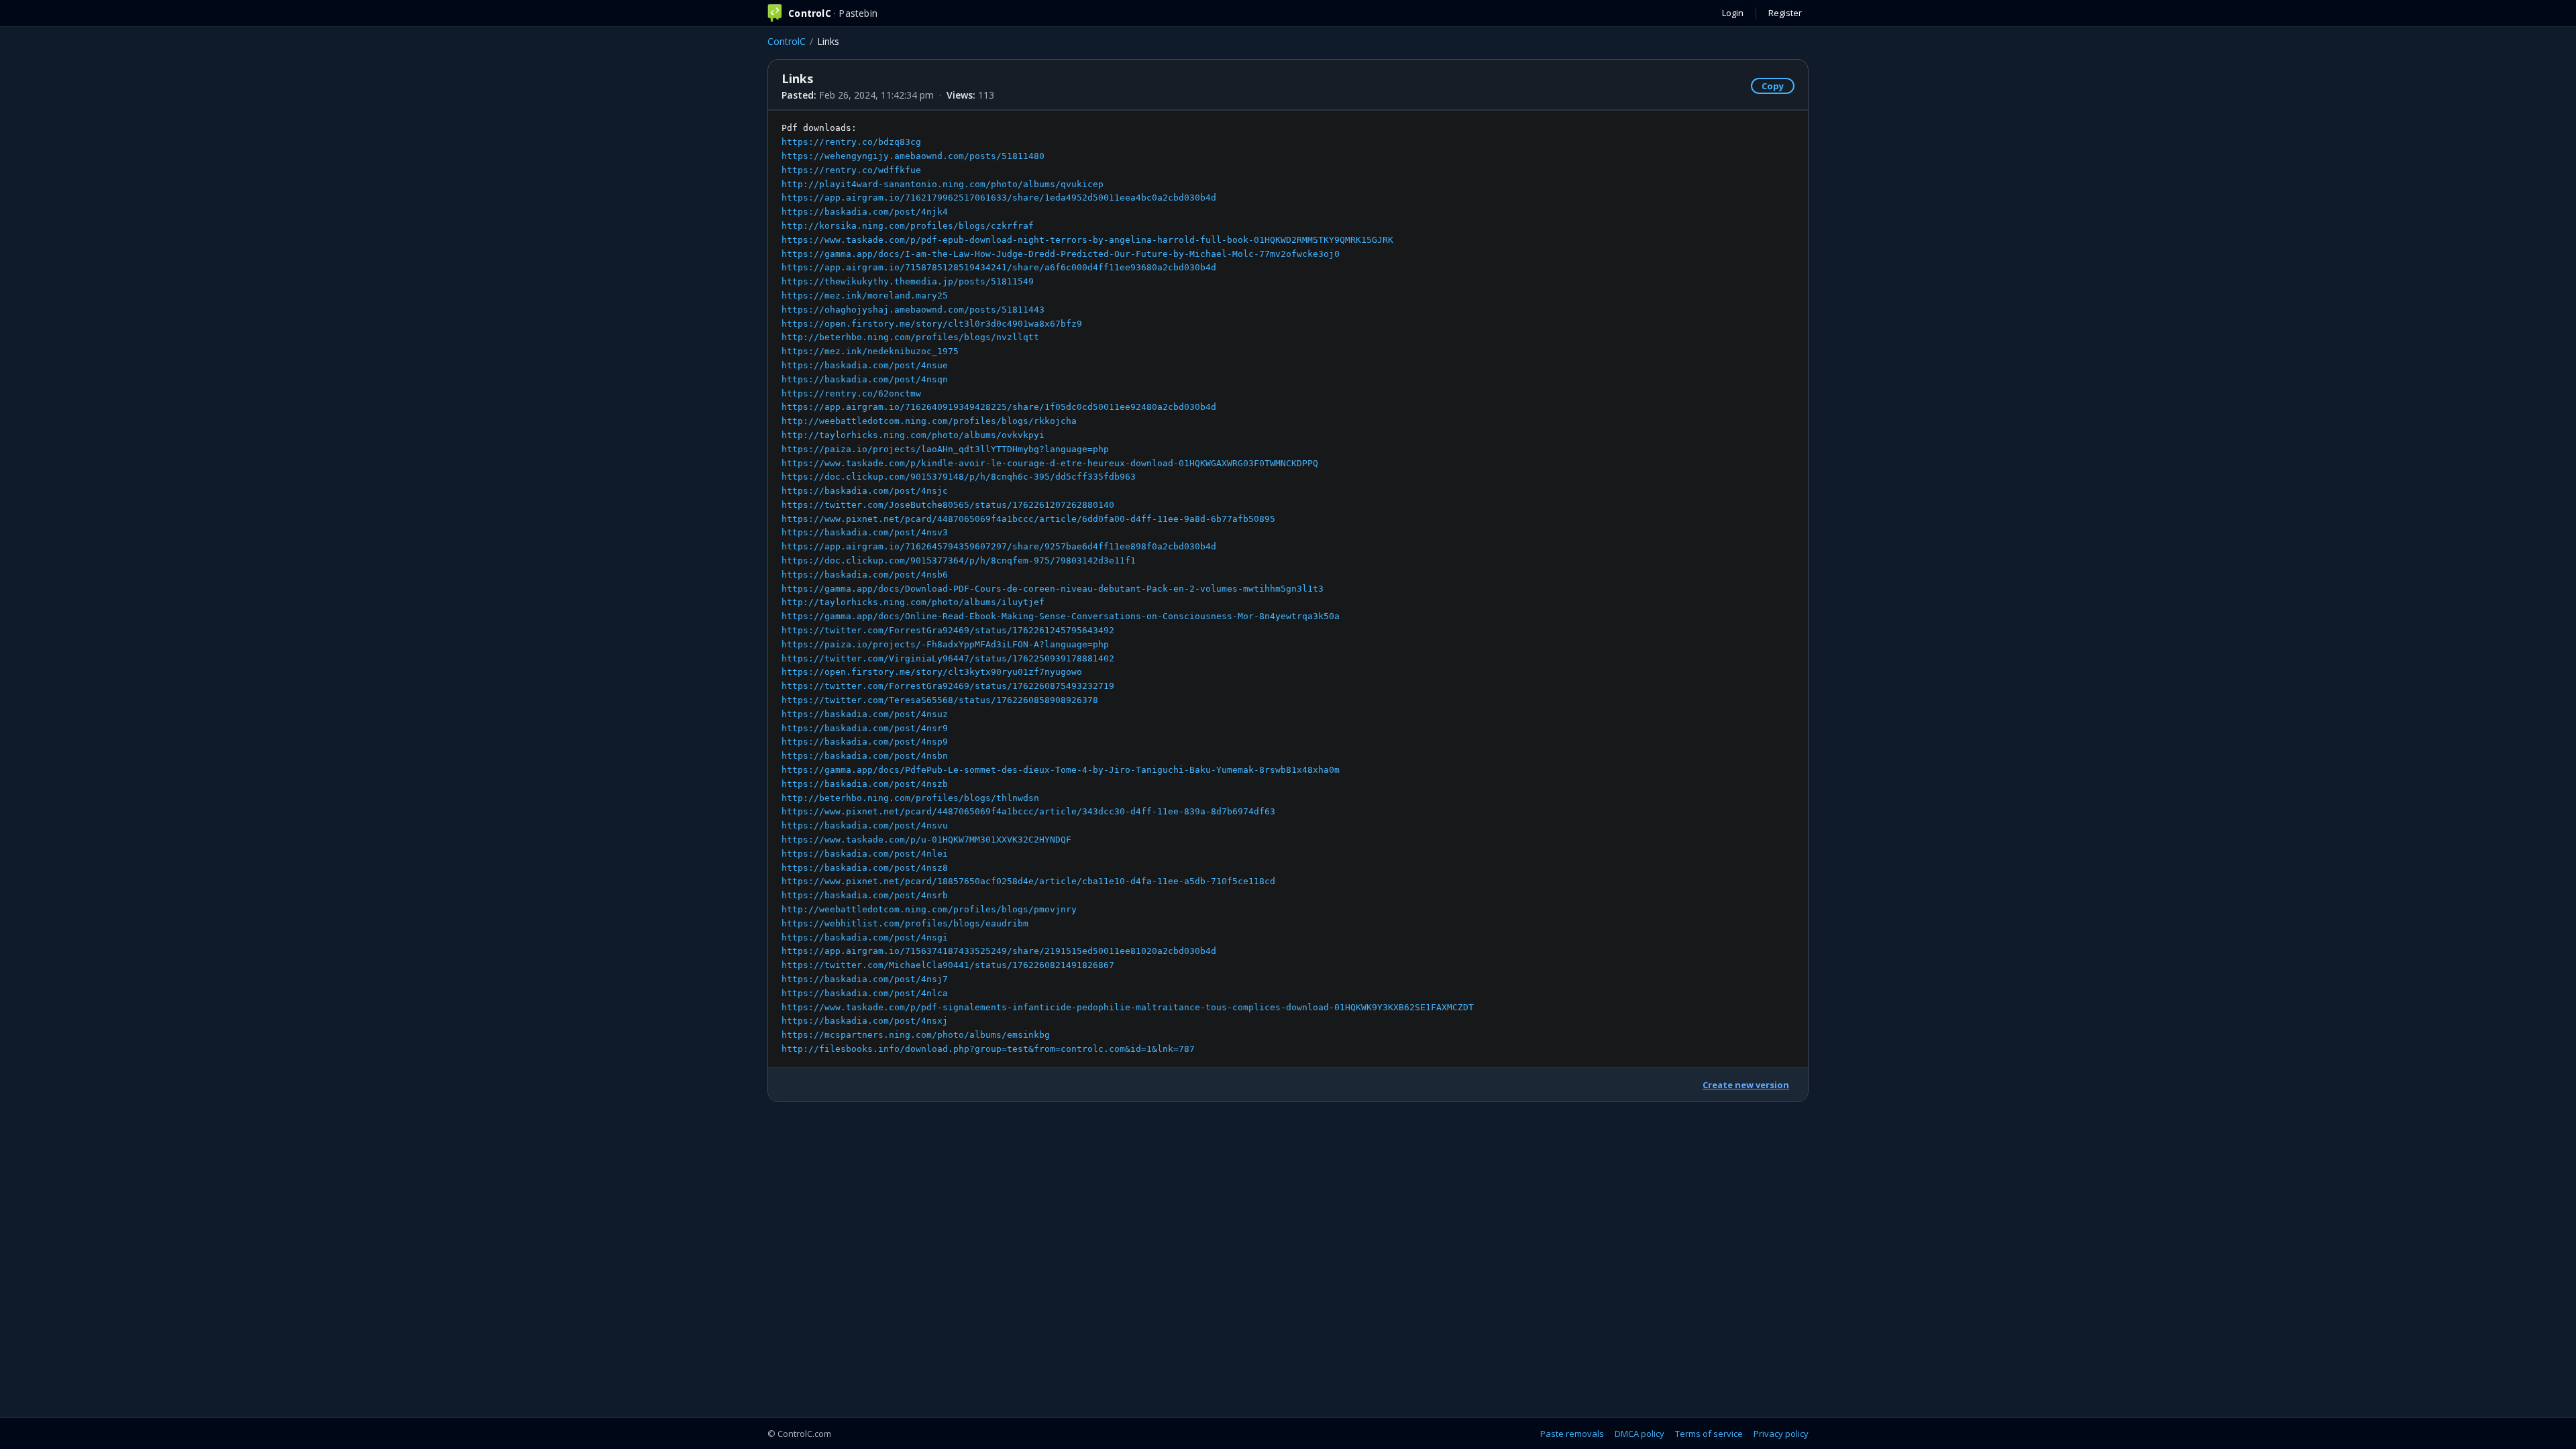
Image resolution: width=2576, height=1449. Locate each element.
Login (1733, 13)
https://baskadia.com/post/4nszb (865, 784)
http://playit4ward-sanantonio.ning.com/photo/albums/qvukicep (943, 184)
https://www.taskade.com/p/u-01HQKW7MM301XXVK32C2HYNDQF (926, 840)
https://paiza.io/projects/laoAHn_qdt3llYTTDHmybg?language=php (945, 449)
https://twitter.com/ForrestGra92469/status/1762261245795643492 (948, 630)
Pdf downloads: (1128, 588)
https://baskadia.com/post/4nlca (865, 993)
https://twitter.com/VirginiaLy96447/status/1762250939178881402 (948, 658)
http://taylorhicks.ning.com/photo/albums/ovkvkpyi (913, 435)
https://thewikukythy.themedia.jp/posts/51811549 (908, 281)
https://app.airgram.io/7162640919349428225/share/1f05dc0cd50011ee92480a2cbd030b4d (999, 407)
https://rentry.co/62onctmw (851, 393)
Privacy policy (1781, 1434)
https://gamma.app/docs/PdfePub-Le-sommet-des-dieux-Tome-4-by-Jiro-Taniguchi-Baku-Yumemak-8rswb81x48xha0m (1061, 770)
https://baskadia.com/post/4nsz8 (865, 868)
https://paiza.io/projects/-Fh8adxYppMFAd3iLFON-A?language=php (945, 644)
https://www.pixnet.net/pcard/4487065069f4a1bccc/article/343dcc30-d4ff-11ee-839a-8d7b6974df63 (1028, 811)
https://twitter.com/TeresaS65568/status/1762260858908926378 (940, 700)
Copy (1773, 86)
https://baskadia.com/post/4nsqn (865, 379)
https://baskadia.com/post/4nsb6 (865, 575)
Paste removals (1572, 1434)
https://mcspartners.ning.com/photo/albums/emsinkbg (916, 1035)
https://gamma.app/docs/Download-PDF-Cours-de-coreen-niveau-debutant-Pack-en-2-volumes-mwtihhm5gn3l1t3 (1053, 589)
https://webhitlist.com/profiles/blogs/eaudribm (905, 923)
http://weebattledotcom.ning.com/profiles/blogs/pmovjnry (929, 909)
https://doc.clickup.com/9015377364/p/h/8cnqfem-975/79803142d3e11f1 (959, 560)
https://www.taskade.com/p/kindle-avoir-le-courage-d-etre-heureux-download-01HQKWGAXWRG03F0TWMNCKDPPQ (1050, 463)
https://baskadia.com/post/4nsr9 (865, 728)
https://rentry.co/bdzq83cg (851, 142)
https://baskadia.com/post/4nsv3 (865, 532)
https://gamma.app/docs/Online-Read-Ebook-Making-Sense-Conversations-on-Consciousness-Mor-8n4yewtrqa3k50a (1061, 616)
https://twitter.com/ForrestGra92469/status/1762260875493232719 (948, 686)
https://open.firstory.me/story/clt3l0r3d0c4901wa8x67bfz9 (932, 324)
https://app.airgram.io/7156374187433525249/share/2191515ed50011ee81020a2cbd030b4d (999, 951)
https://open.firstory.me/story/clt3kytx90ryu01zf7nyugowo (932, 672)
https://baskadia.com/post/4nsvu (865, 825)
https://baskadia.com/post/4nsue (865, 365)
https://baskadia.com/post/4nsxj (865, 1021)
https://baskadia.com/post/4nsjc (865, 491)
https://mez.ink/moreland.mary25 (865, 296)
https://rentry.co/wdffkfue (851, 170)
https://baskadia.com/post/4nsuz (865, 714)
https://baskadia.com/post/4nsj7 (865, 979)
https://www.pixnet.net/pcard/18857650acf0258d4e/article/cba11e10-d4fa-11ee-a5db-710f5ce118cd (1028, 881)
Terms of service (1709, 1434)
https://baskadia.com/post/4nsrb (865, 895)
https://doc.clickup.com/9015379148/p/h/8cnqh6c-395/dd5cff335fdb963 (959, 477)
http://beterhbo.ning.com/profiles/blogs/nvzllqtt (910, 337)
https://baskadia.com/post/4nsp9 (865, 742)
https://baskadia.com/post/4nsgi (865, 937)
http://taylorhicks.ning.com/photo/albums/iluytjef (913, 602)
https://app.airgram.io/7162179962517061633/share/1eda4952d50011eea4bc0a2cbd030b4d (999, 198)
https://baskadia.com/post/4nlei (865, 854)
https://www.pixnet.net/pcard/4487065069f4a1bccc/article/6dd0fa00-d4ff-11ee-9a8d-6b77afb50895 (1028, 519)
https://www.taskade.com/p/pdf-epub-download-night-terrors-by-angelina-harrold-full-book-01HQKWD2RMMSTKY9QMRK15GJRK (1087, 240)
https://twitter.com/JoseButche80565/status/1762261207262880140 (948, 505)
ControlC (787, 41)
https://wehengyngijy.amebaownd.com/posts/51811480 (913, 156)
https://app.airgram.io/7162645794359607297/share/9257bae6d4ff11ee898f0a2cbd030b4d (999, 546)
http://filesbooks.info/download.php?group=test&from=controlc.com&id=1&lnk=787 (988, 1049)
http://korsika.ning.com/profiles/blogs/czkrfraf (908, 226)
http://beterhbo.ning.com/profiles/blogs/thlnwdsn (910, 798)
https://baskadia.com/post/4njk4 (865, 212)
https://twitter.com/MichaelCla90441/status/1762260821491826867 (948, 965)
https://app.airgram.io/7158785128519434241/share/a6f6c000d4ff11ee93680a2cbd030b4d (999, 267)
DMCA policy (1640, 1434)
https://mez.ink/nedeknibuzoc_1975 (870, 351)
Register (1785, 13)
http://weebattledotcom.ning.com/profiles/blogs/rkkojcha (929, 421)
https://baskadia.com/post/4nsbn (865, 756)
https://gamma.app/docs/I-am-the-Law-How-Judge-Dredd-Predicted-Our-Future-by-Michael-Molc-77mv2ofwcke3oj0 (1061, 254)
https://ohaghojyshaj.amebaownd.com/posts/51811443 (913, 310)
